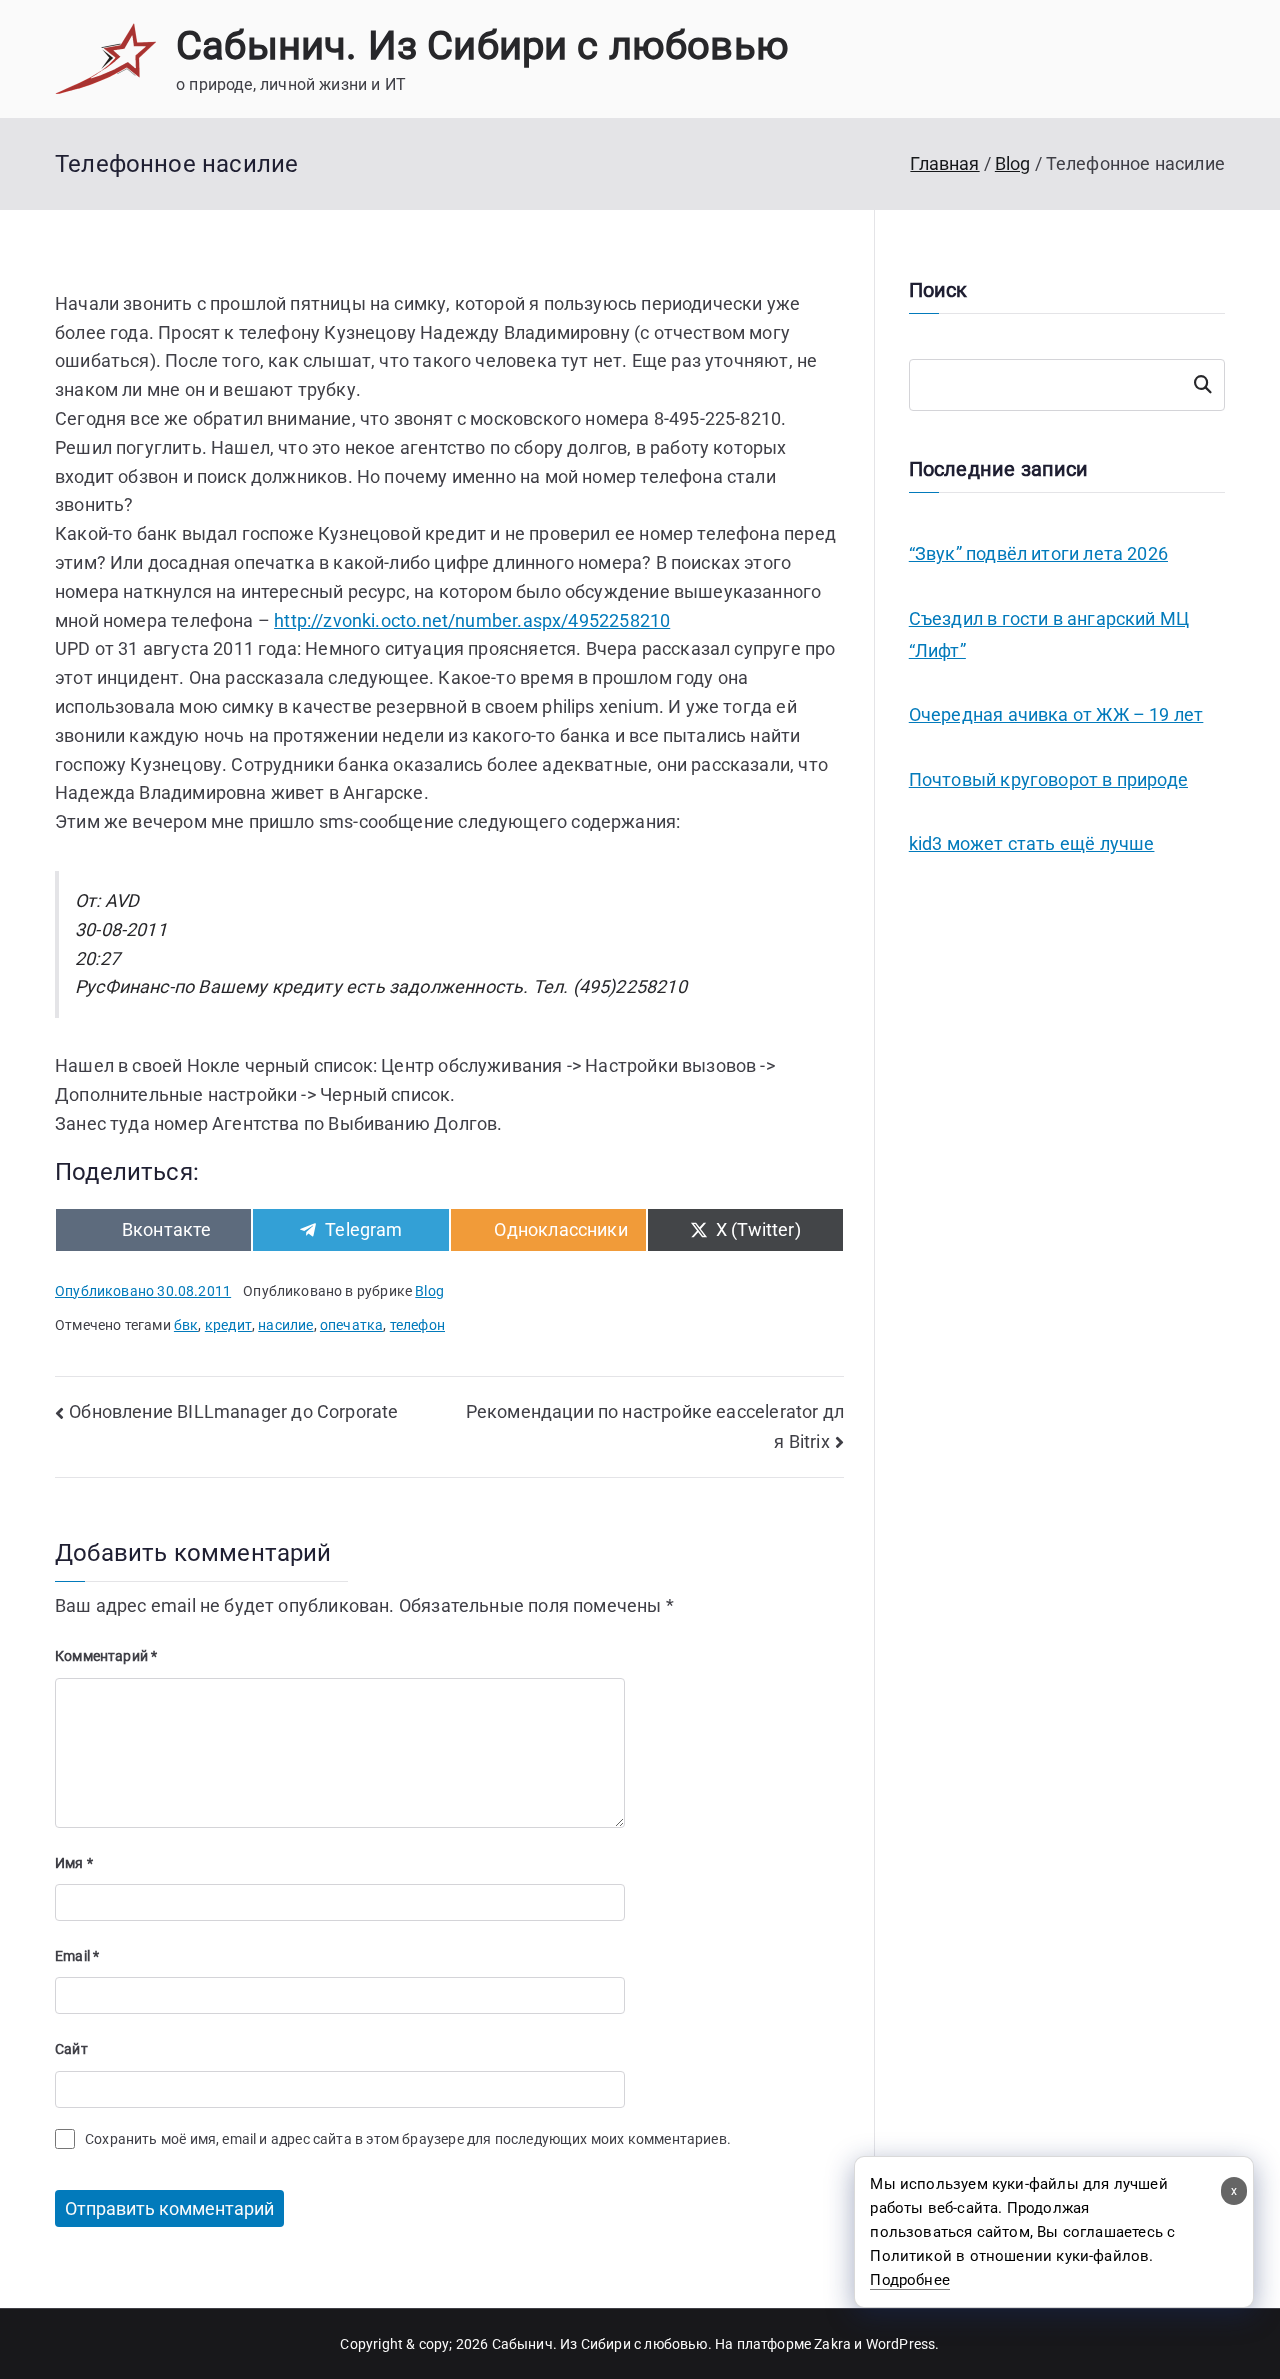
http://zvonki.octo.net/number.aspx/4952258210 (472, 620)
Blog (429, 1291)
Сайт (71, 2049)
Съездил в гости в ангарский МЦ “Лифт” (1049, 634)
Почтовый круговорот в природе (1048, 779)
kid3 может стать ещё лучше (1032, 843)
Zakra (832, 2344)
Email (77, 1956)
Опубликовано (143, 1291)
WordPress (901, 2344)
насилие (285, 1325)
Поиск (1203, 385)
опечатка (351, 1325)
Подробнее (910, 2280)
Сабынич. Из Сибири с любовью (482, 45)
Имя (74, 1863)
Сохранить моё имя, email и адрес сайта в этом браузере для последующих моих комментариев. (408, 2139)
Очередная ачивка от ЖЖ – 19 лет (1056, 714)
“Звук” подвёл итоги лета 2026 (1038, 553)
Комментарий (106, 1656)
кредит (228, 1325)
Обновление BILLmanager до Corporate (233, 1411)
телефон (417, 1325)
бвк (186, 1325)
